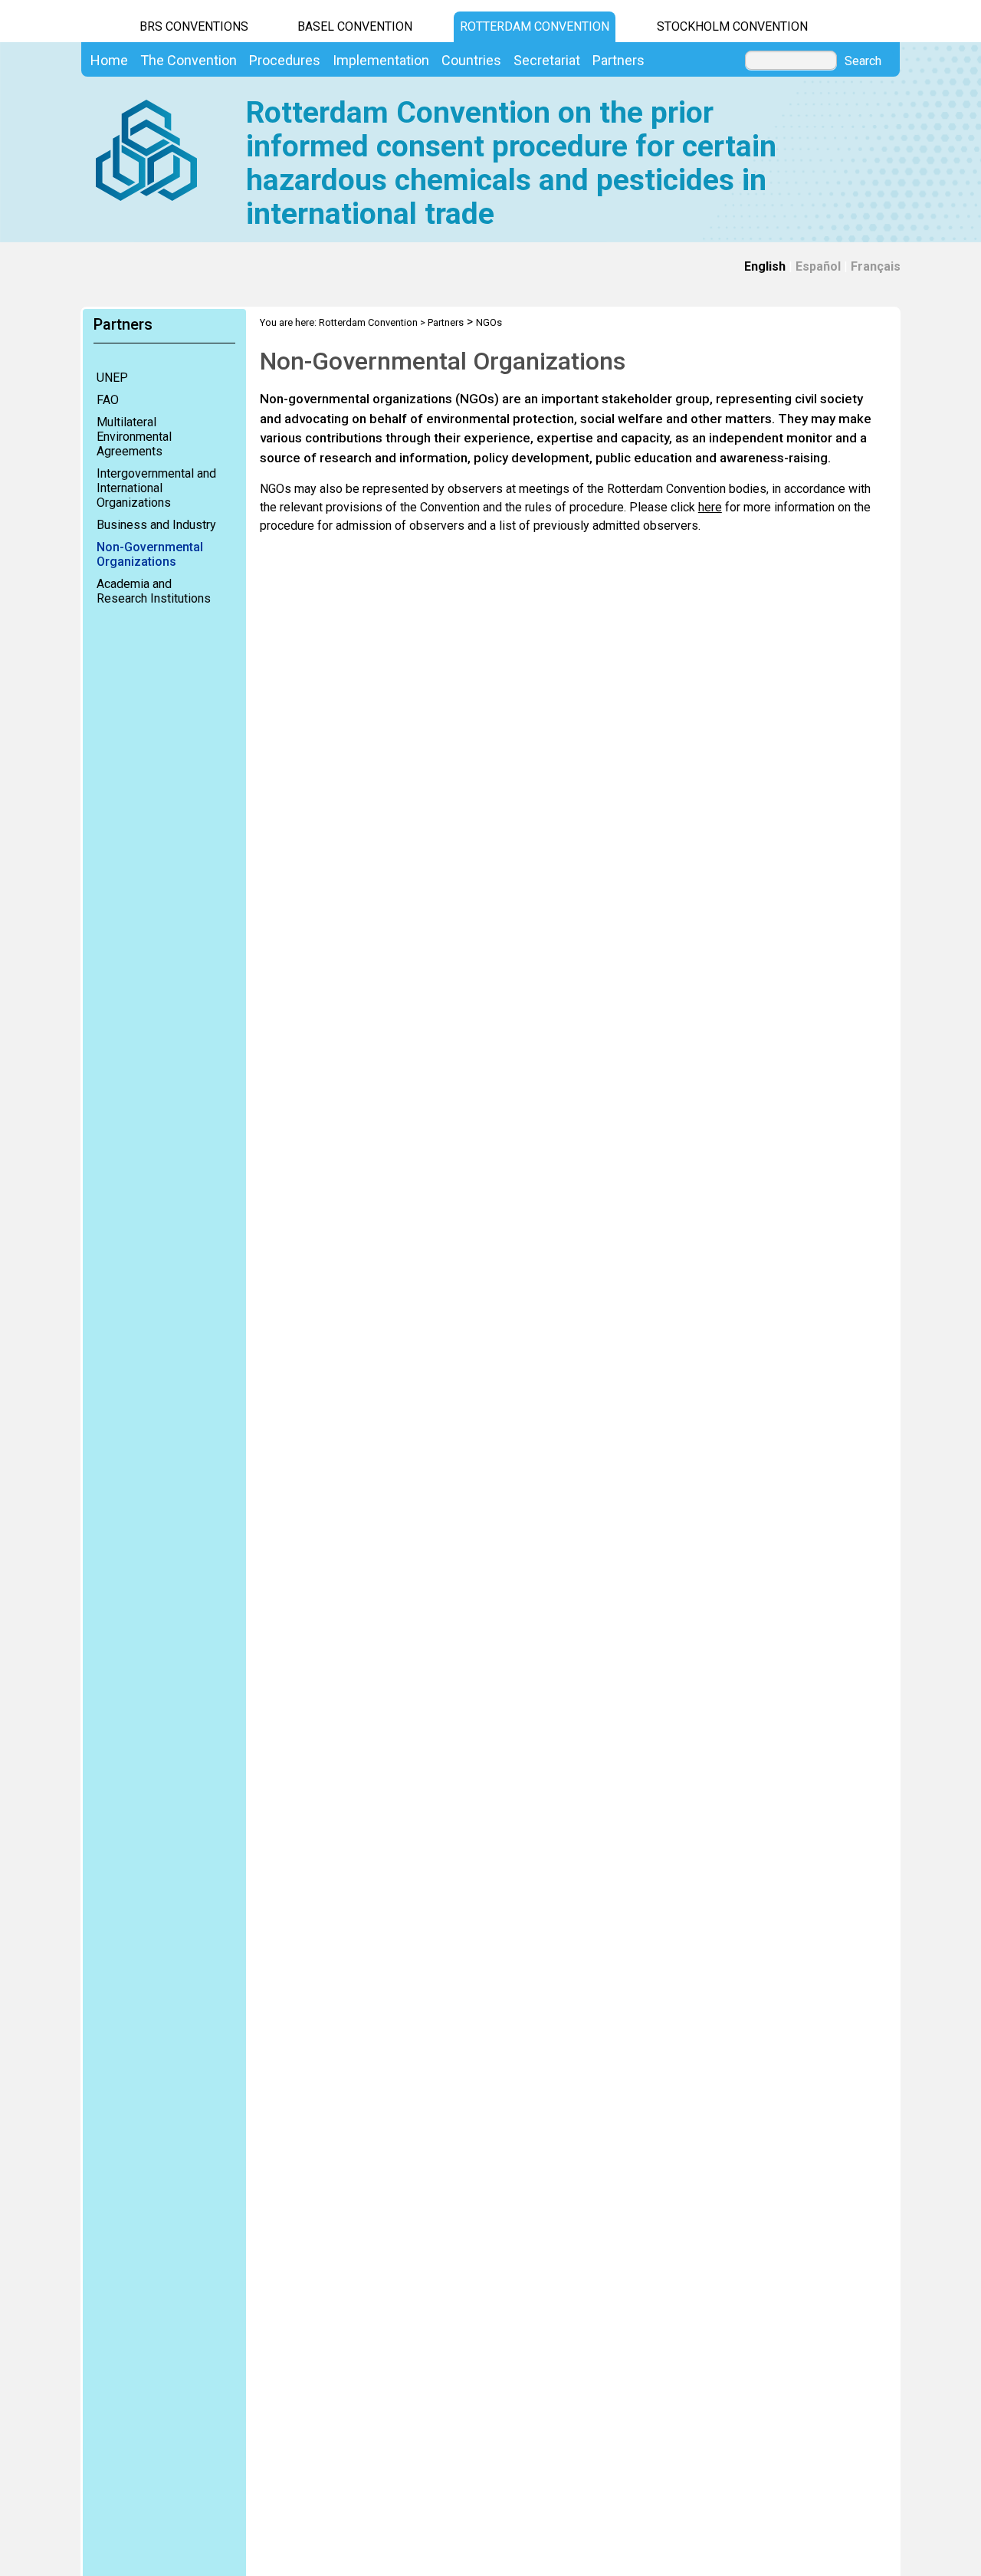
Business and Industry (156, 525)
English (765, 266)
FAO (108, 400)
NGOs (489, 322)
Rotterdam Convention (535, 26)
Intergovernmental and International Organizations (156, 488)
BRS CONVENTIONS (194, 26)
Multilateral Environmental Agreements (134, 437)
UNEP (112, 378)
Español (818, 266)
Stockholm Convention (732, 26)
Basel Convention (355, 26)
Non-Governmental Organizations (150, 554)
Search (863, 61)
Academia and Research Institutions (154, 591)
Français (876, 266)
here (710, 507)
